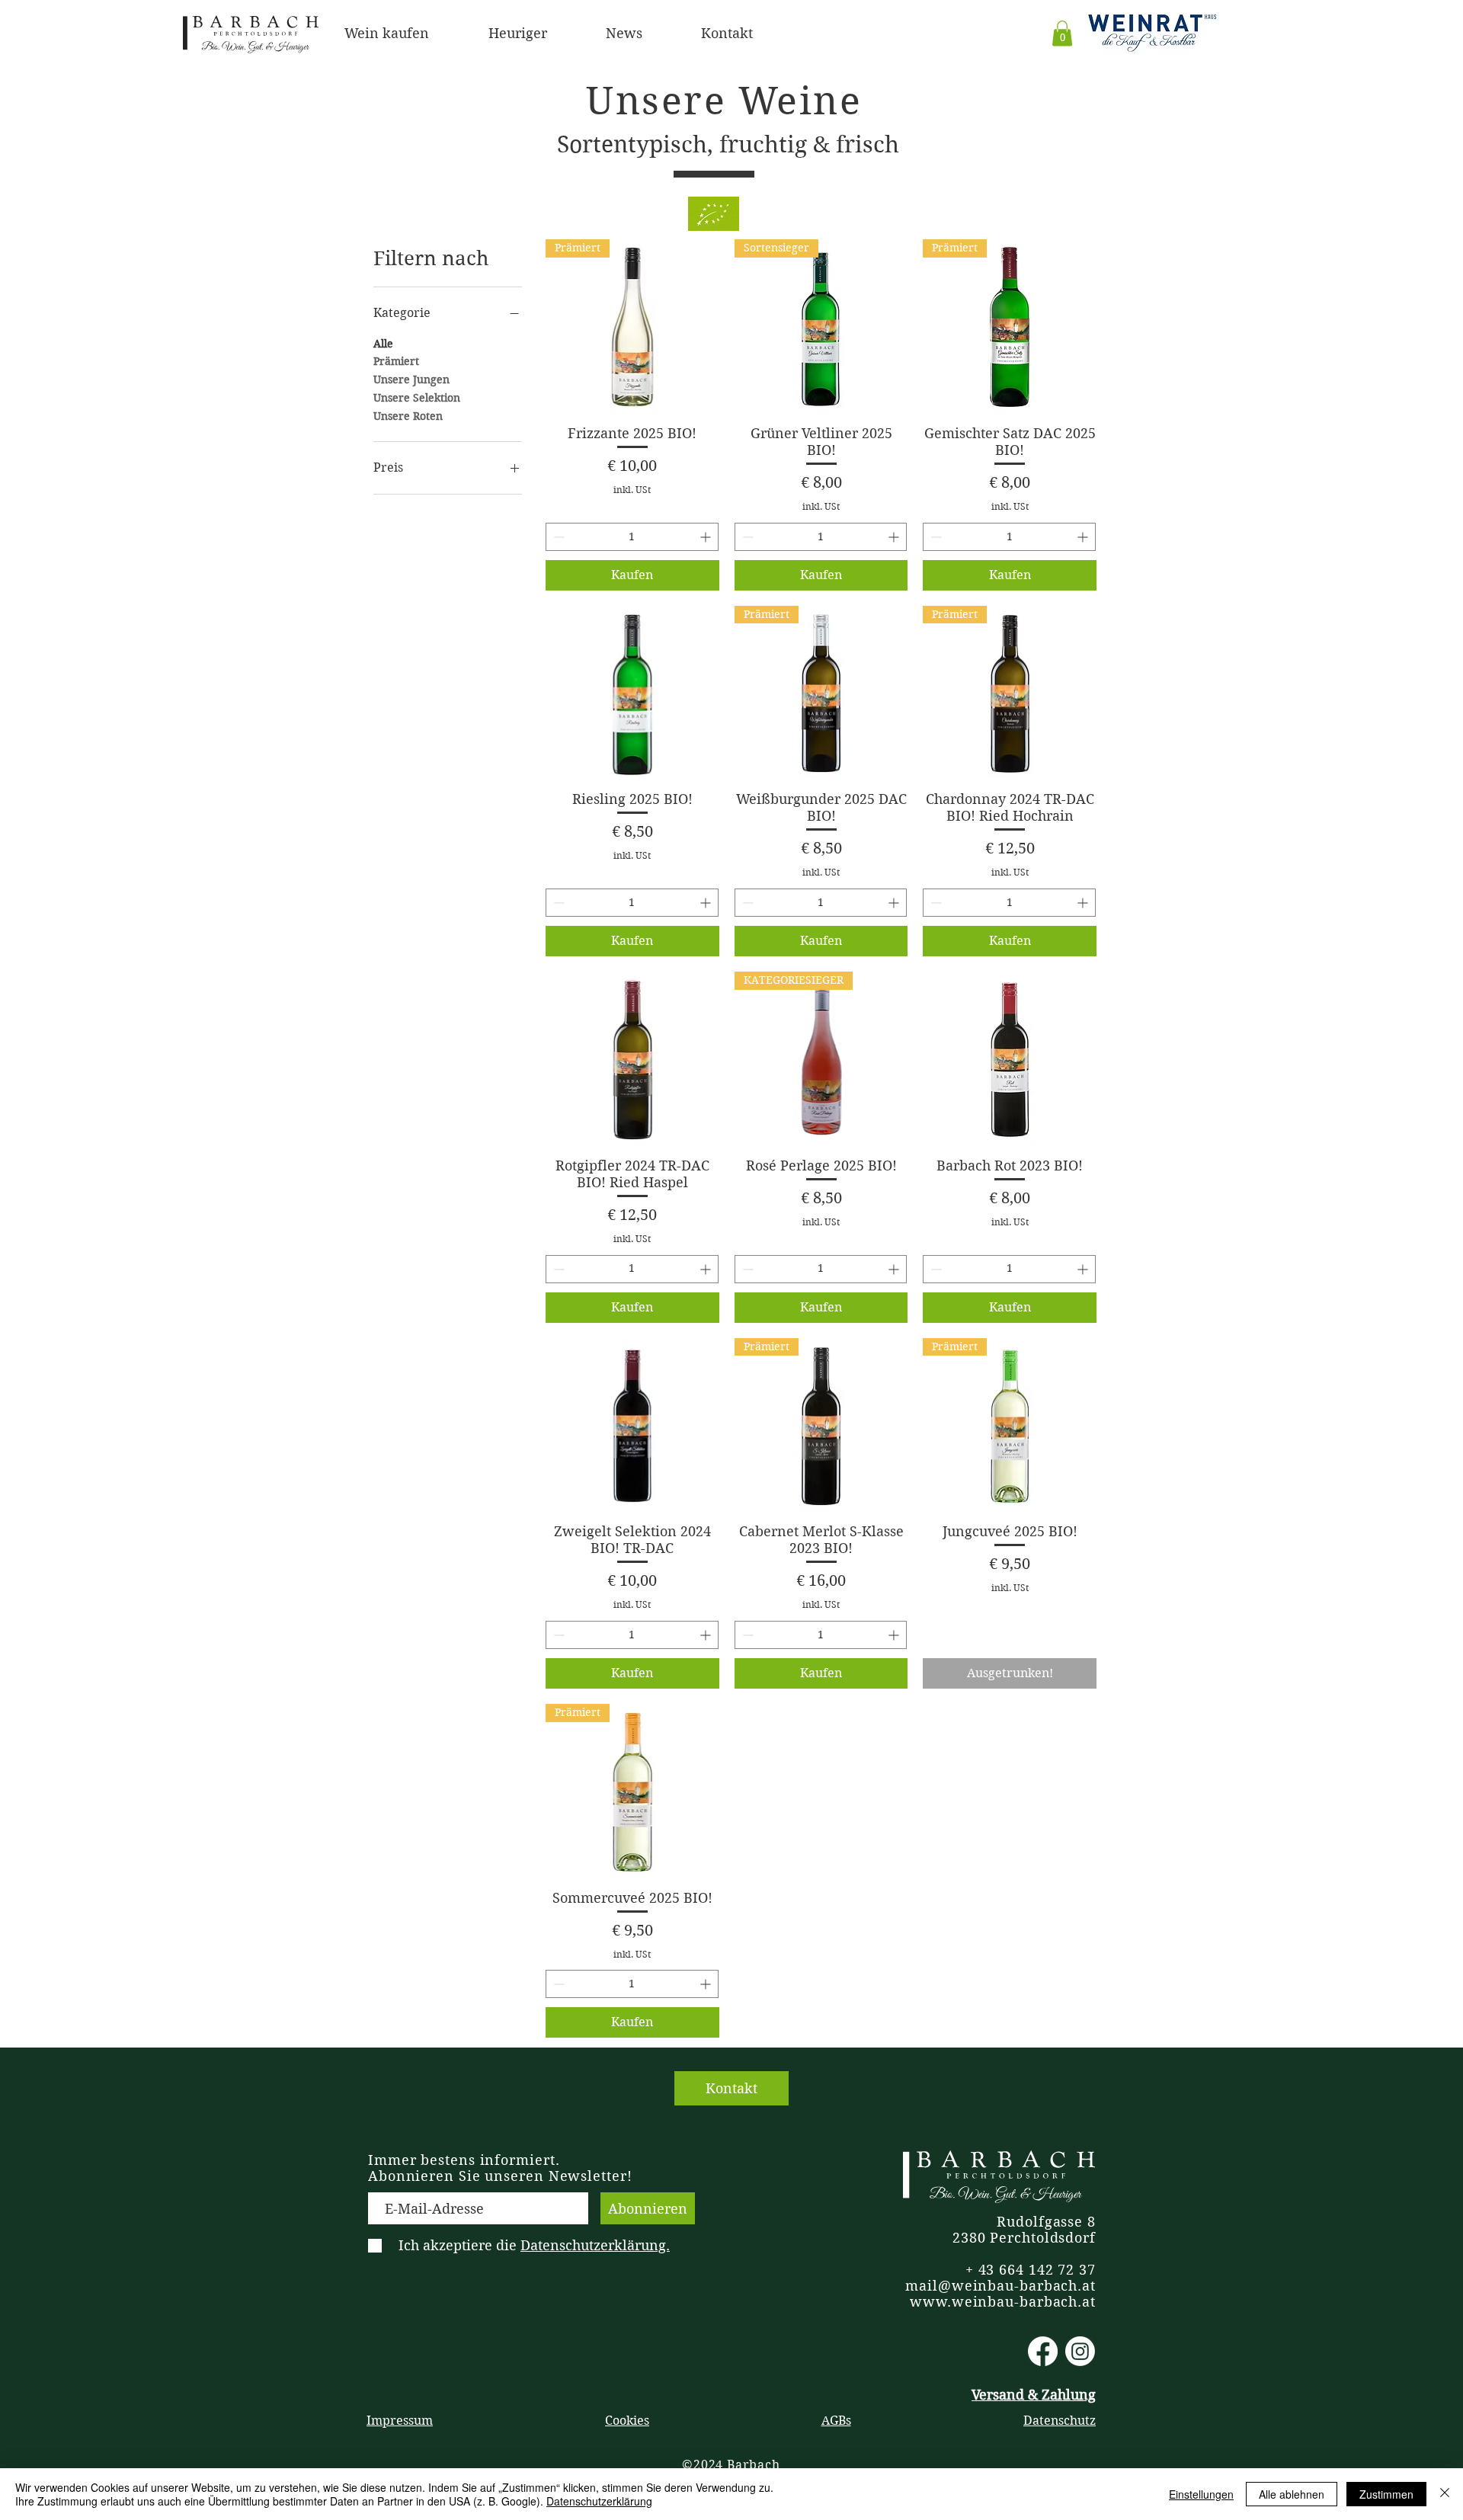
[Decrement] (557, 537)
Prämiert (396, 361)
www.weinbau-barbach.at (1003, 2302)
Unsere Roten (408, 416)
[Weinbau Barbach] (1043, 2351)
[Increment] (707, 537)
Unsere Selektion (417, 398)
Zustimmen (1386, 2494)
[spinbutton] (632, 537)
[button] (1062, 33)
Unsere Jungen (411, 379)
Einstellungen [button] (1201, 2494)
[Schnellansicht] (632, 693)
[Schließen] (1445, 2494)
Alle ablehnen (1292, 2494)
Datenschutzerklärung (599, 2501)
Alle (383, 344)
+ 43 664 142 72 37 (1031, 2270)
